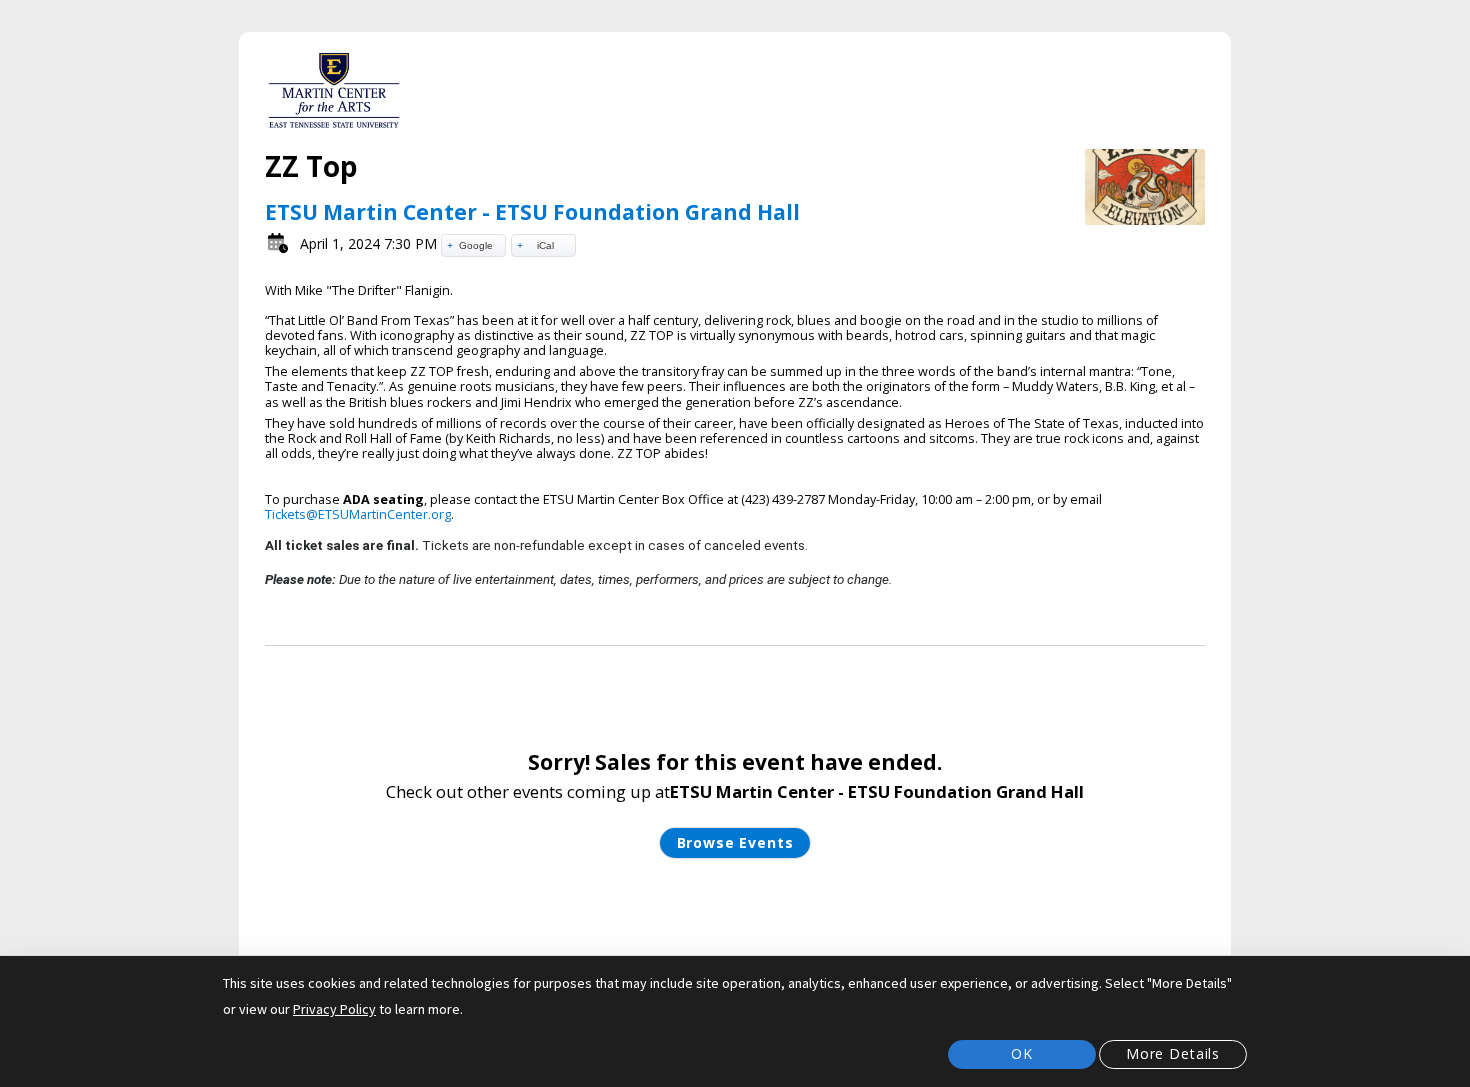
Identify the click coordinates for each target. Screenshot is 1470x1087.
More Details (1173, 1053)
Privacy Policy (334, 1009)
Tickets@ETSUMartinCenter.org (358, 514)
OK (1022, 1053)
